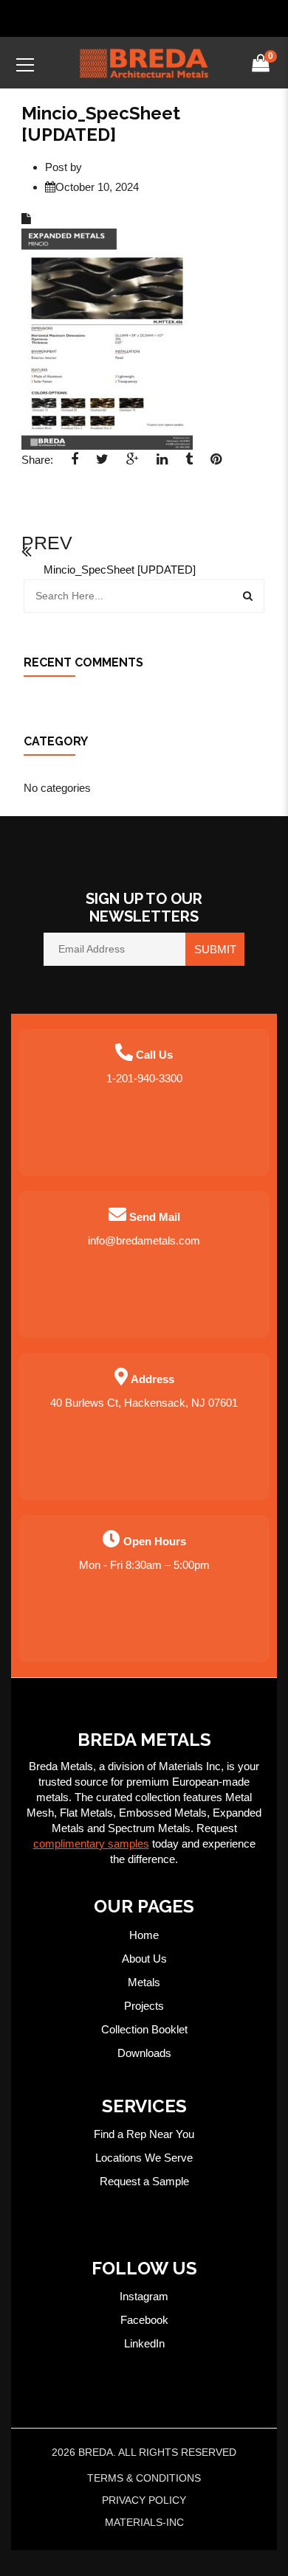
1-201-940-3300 (144, 1078)
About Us (144, 1959)
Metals (144, 1982)
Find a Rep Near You (144, 2134)
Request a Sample (144, 2181)
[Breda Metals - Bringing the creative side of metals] (144, 62)
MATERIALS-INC (144, 2522)
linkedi (162, 464)
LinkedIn (144, 2343)
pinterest (216, 464)
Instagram (144, 2296)
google (133, 464)
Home (144, 1935)
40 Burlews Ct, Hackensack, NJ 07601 (144, 1403)
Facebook (144, 2320)
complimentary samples (91, 1844)
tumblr (189, 464)
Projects (144, 2006)
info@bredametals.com (144, 1240)
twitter (102, 464)
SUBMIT (215, 949)
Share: (37, 460)
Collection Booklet (144, 2029)
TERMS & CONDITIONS (144, 2478)
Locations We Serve (144, 2158)
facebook (75, 464)
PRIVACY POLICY (144, 2500)
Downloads (144, 2053)
